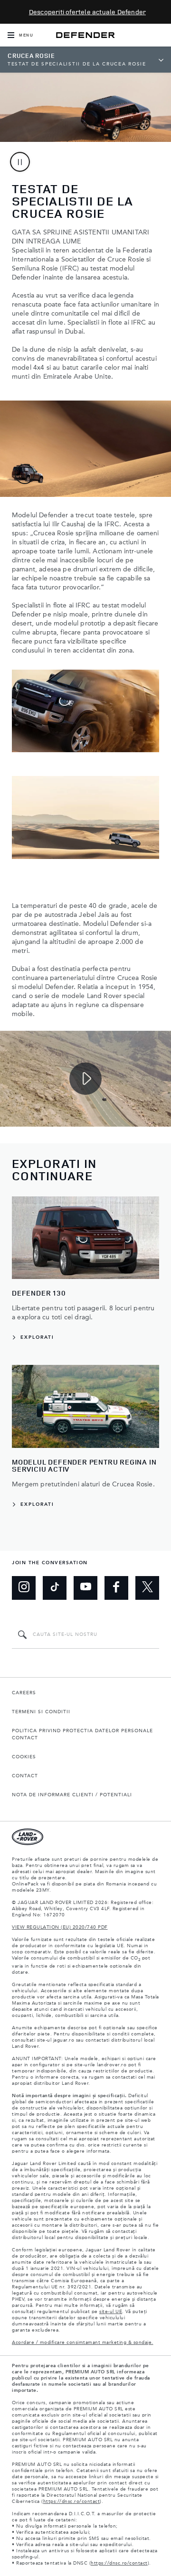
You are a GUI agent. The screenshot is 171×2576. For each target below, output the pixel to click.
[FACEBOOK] (116, 1588)
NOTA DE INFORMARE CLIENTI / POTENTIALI (72, 1795)
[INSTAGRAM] (24, 1588)
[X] (147, 1588)
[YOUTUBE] (85, 1588)
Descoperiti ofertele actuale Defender (87, 12)
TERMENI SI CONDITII (41, 1712)
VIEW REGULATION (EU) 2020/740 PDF (60, 1927)
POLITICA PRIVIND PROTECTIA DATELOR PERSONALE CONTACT (82, 1734)
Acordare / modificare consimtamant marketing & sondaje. (83, 2343)
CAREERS (24, 1693)
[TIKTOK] (55, 1588)
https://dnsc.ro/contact (72, 2501)
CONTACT (25, 1776)
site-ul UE (111, 2312)
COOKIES (24, 1757)
